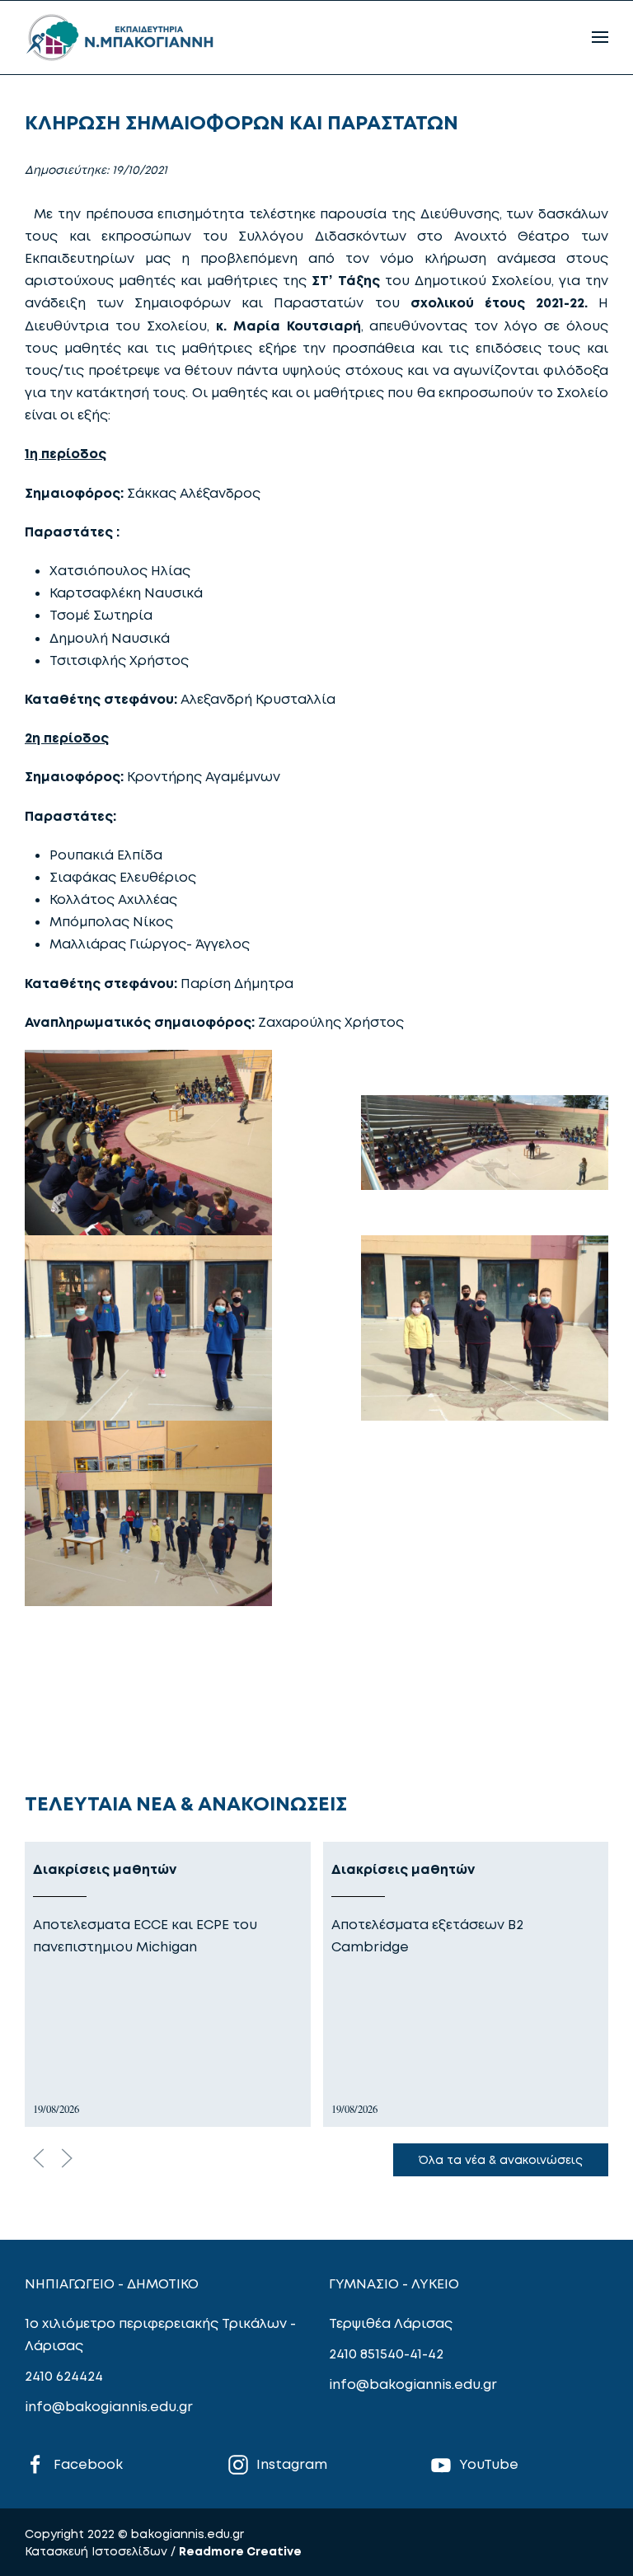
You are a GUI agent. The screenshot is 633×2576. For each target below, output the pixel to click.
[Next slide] (67, 2158)
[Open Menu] (600, 37)
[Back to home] (120, 37)
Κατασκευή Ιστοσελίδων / (102, 2551)
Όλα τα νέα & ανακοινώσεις (501, 2159)
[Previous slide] (39, 2158)
